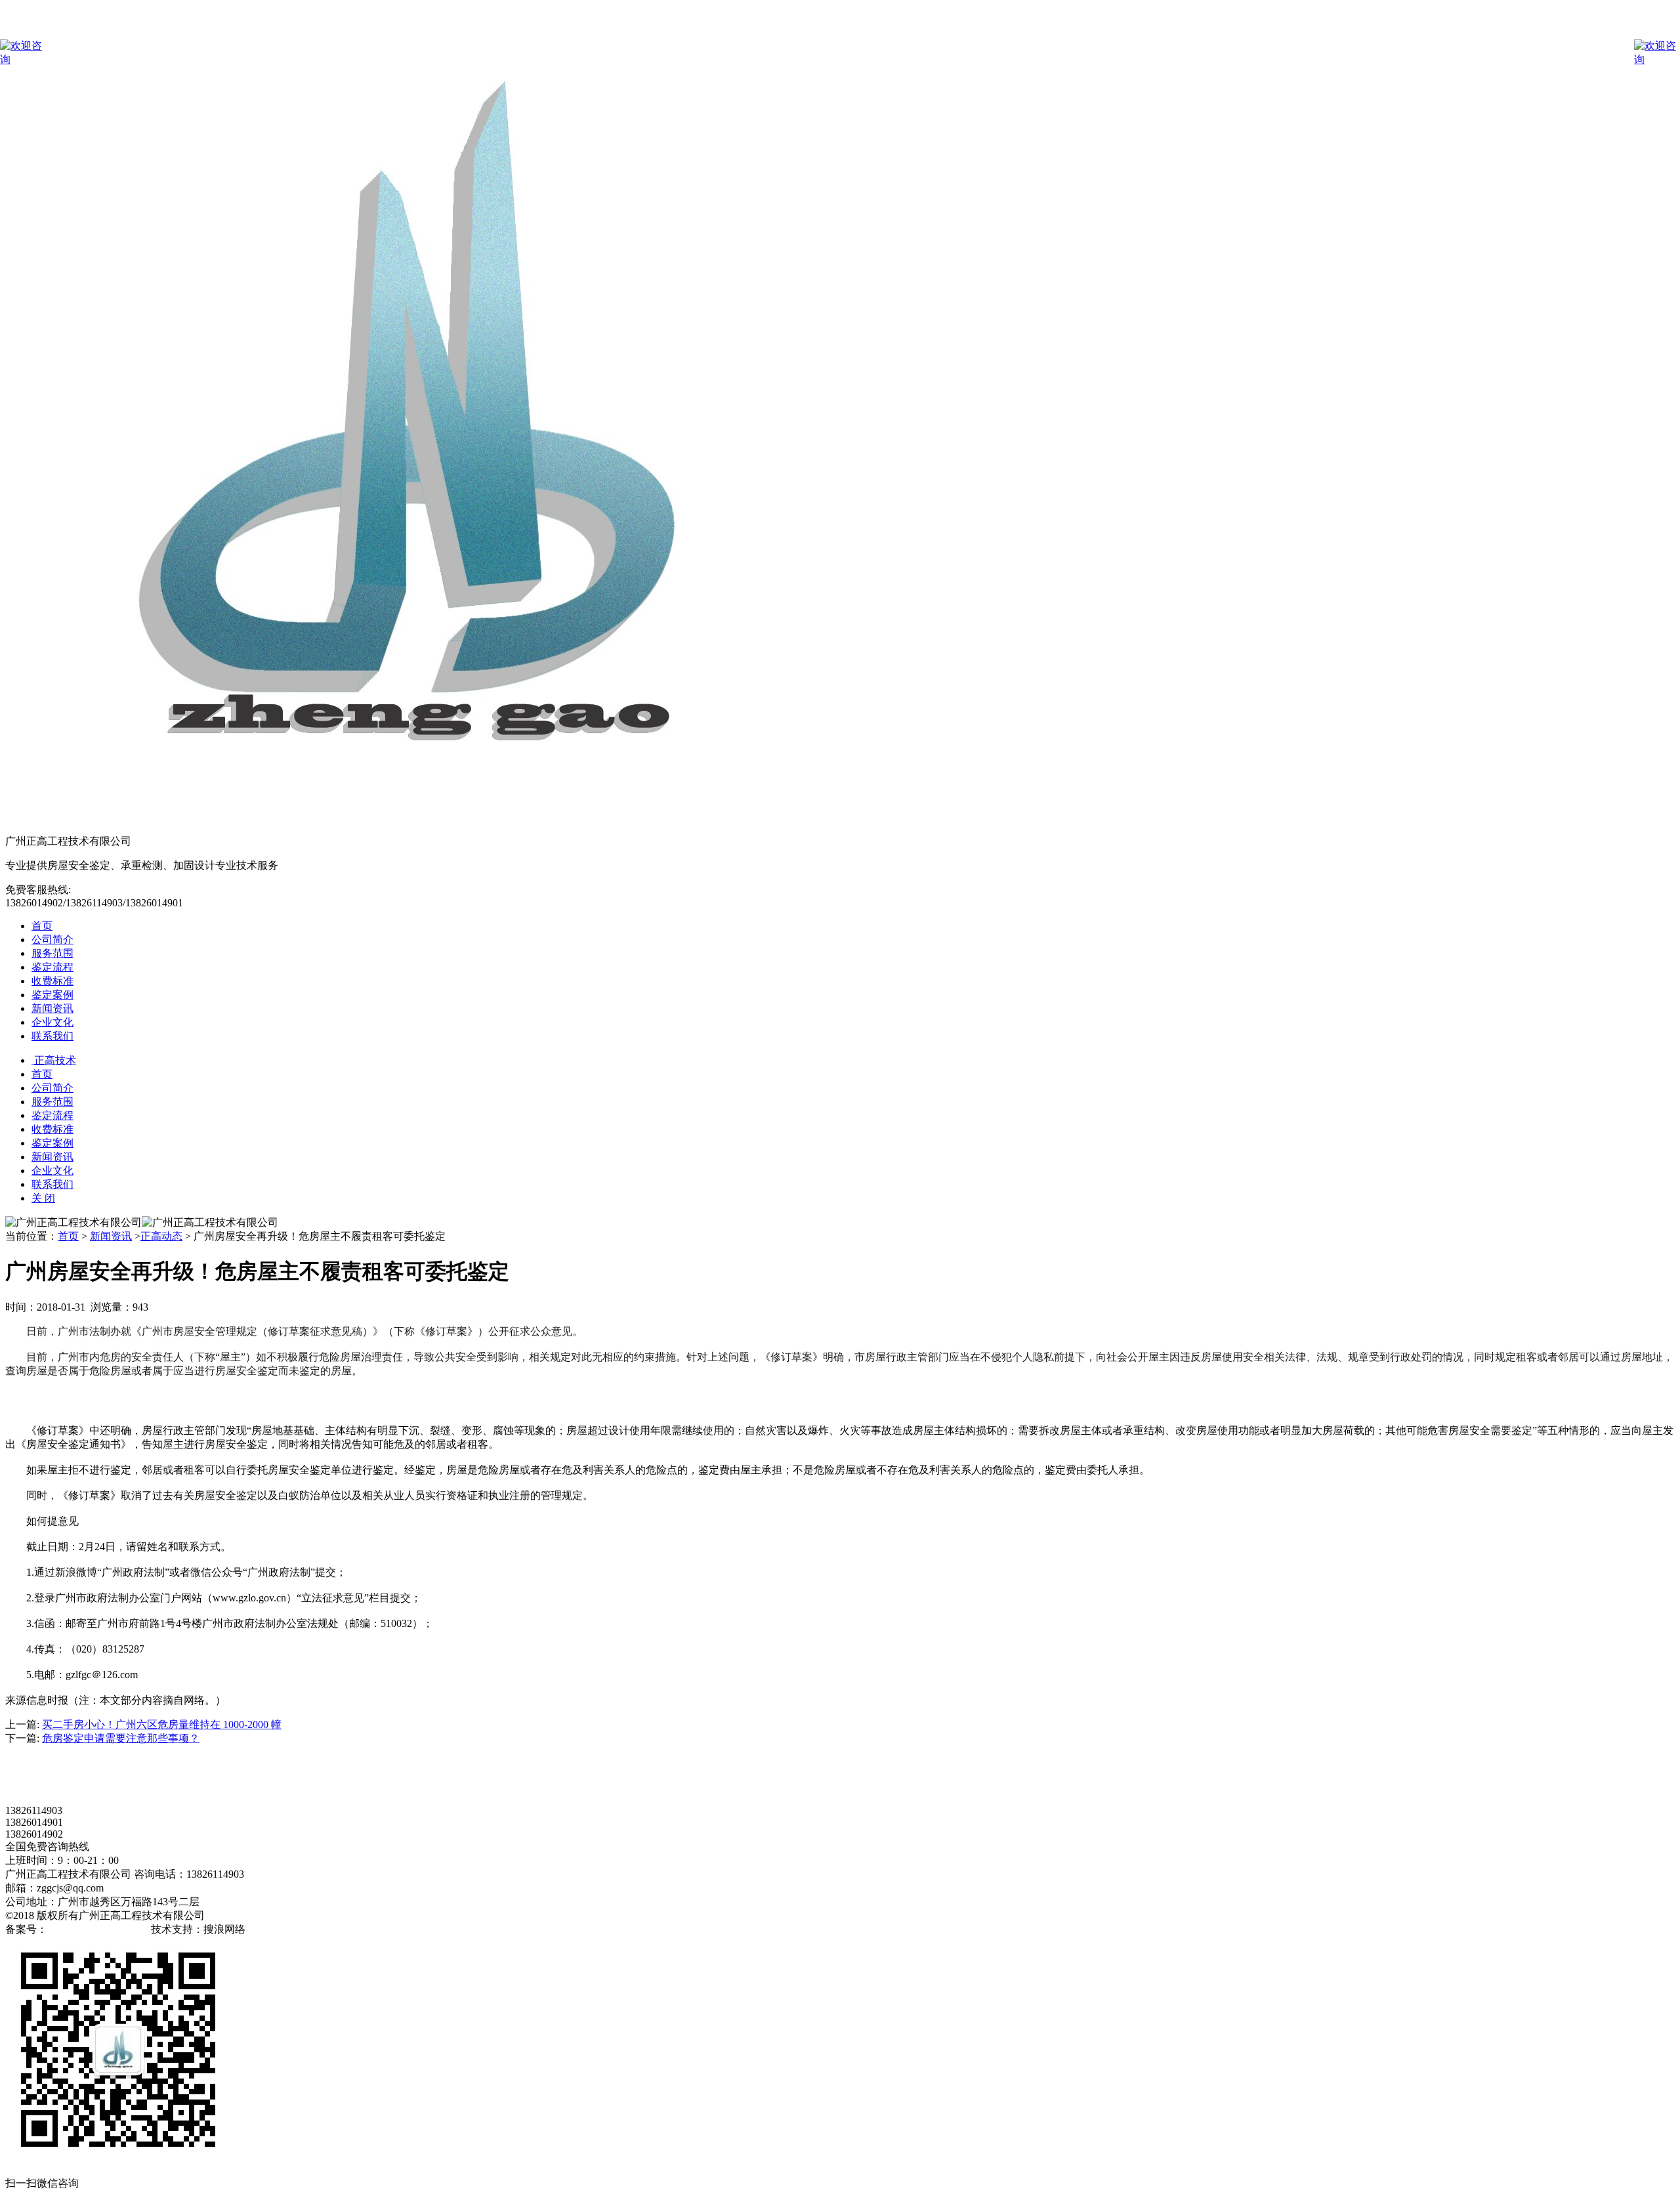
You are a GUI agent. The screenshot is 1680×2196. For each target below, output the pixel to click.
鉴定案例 (52, 995)
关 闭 (43, 1198)
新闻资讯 (52, 1008)
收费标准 (52, 981)
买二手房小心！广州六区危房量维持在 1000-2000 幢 (162, 1724)
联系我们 (52, 1036)
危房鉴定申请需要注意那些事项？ (121, 1738)
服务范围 (52, 953)
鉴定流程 (52, 967)
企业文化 (52, 1022)
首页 (42, 926)
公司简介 (52, 940)
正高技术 (54, 1060)
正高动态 (161, 1236)
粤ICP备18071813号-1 (98, 1929)
